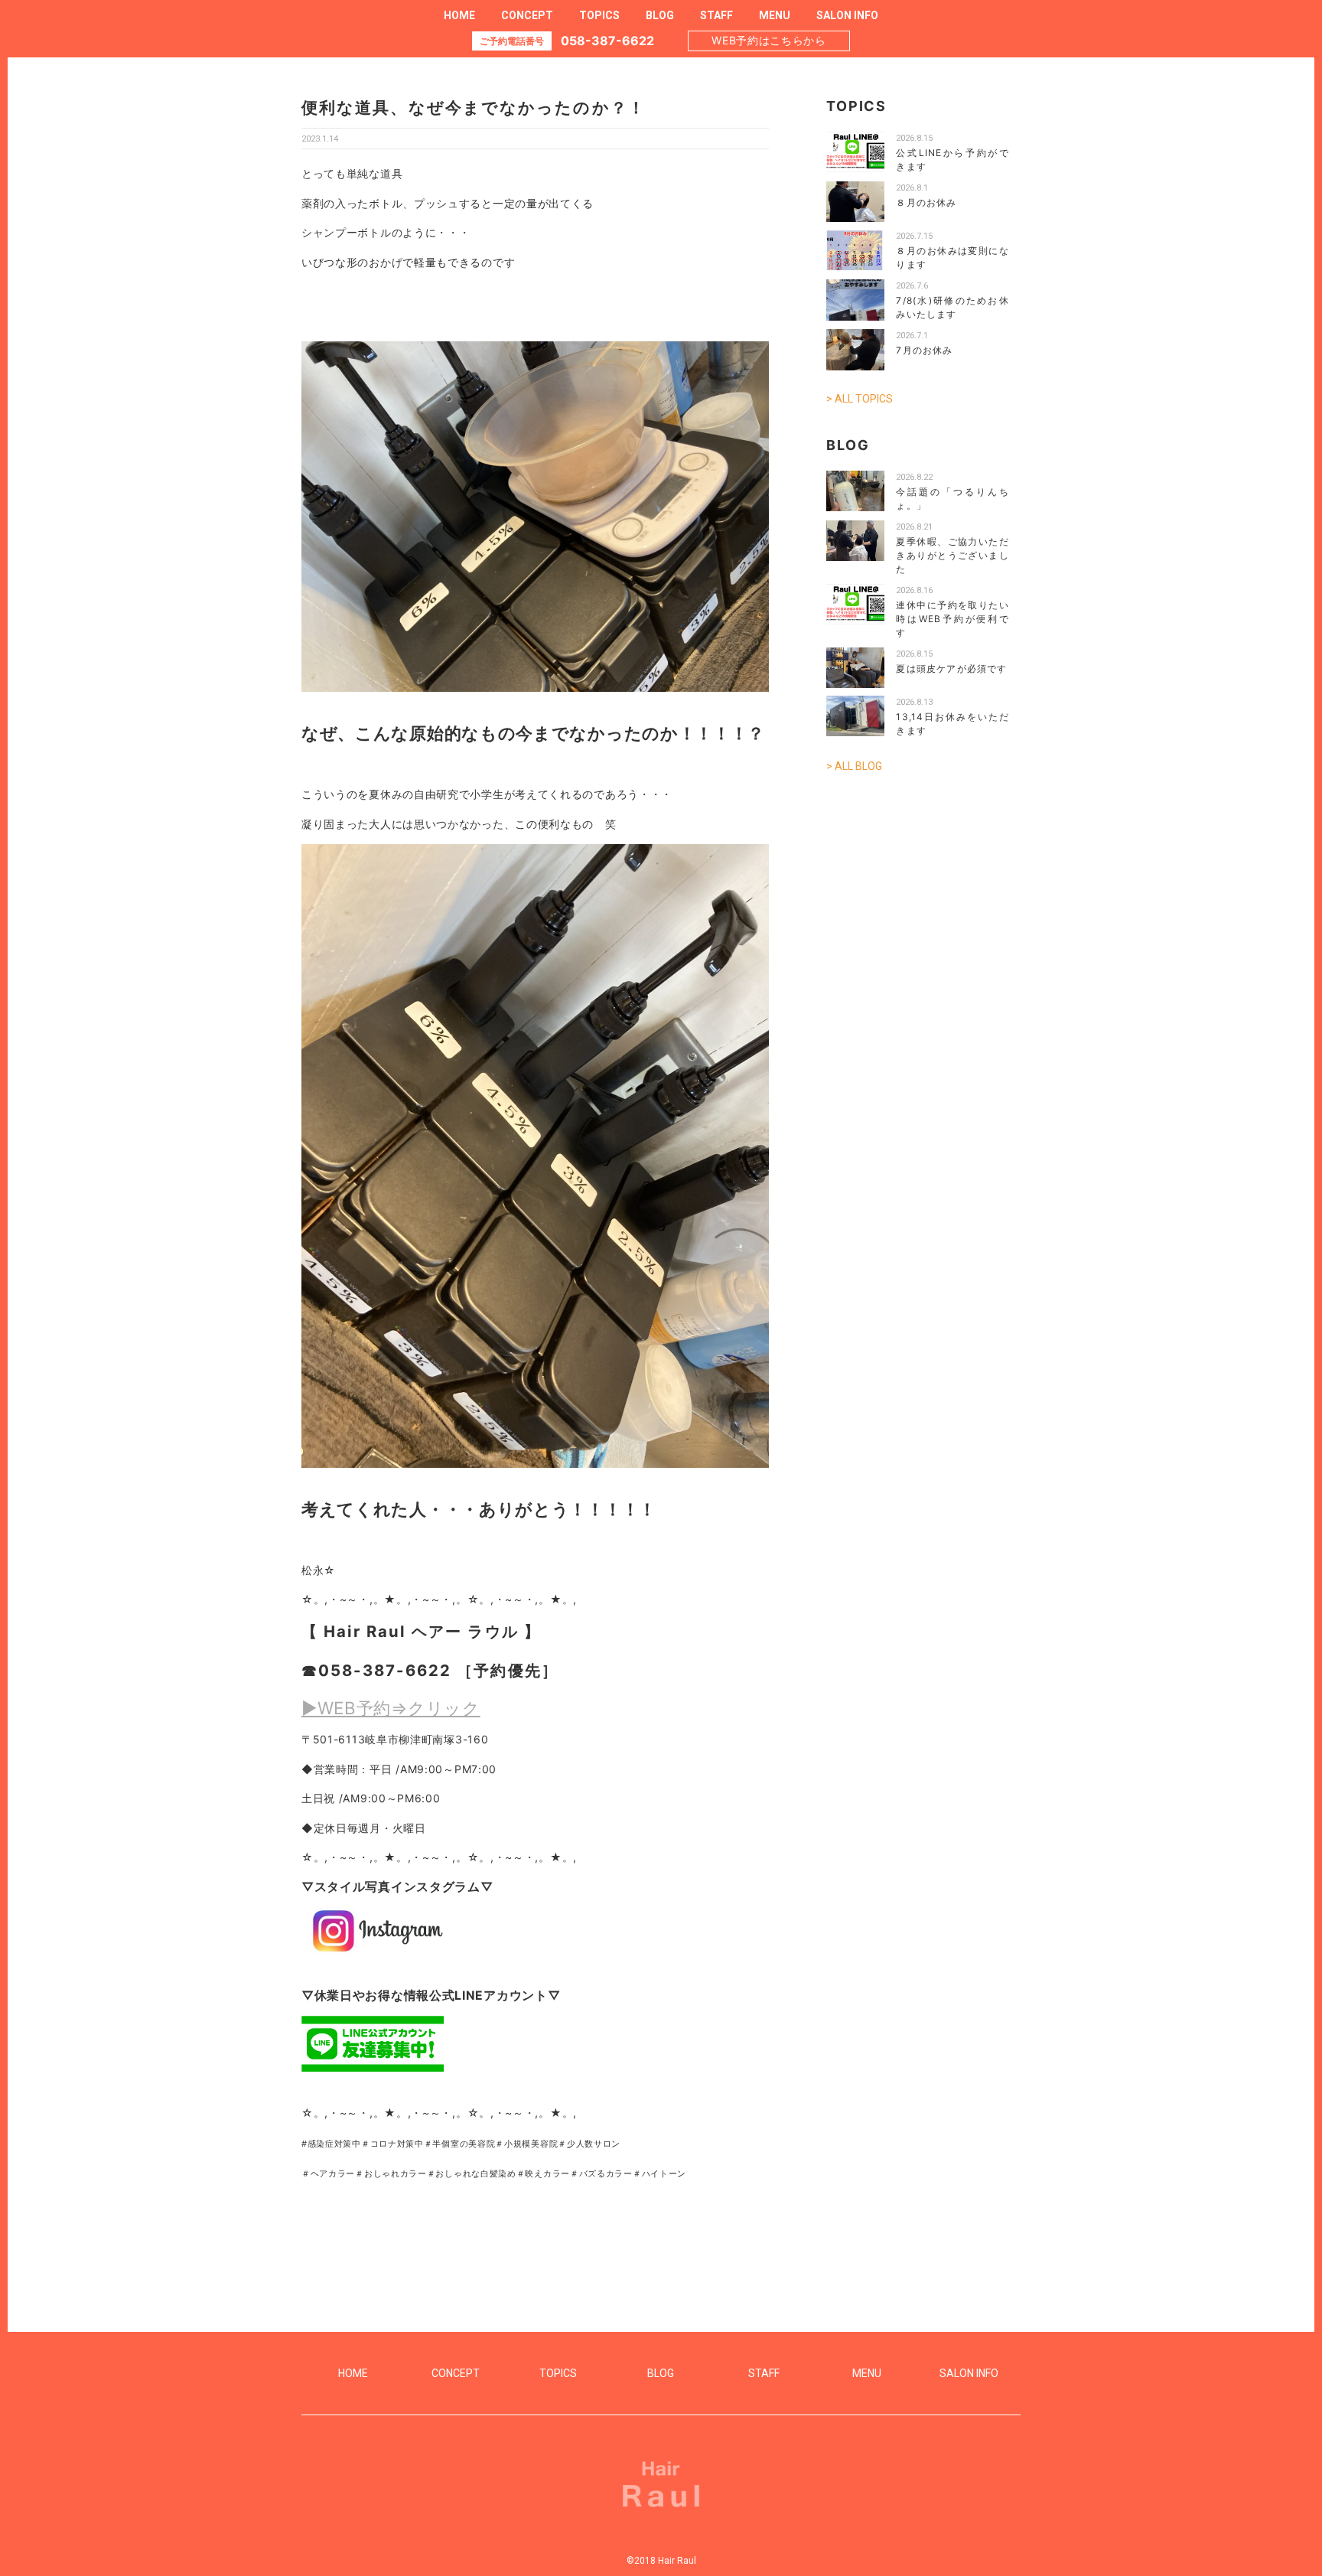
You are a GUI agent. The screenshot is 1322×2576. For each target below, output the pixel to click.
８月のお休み (926, 202)
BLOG (660, 15)
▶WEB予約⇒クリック (391, 1708)
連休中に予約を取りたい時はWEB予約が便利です (952, 619)
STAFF (716, 15)
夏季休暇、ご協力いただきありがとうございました (952, 555)
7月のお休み (924, 350)
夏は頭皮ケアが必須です (951, 668)
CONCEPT (527, 15)
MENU (775, 15)
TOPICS (599, 15)
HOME (459, 15)
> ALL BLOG (854, 766)
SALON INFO (847, 15)
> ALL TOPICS (860, 399)
